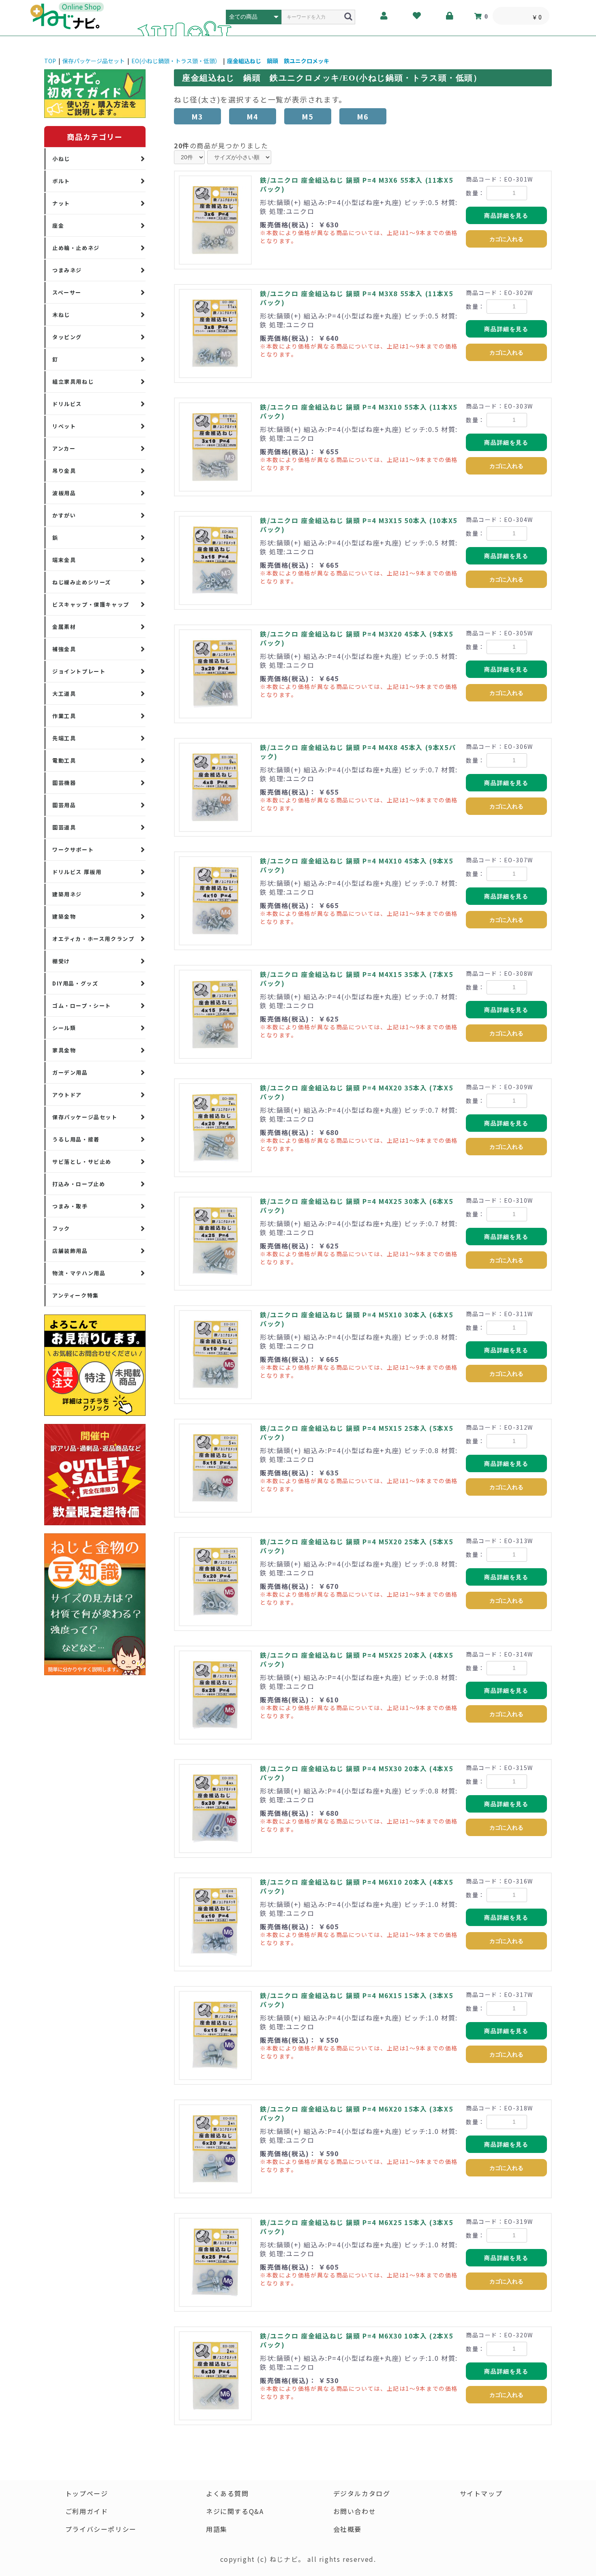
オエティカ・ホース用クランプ (93, 939)
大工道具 (64, 694)
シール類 (64, 1028)
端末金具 (64, 560)
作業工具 (64, 716)
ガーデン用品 (70, 1072)
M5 (308, 116)
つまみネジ (67, 270)
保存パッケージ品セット (94, 61)
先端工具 (64, 738)
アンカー (64, 448)
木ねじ (61, 315)
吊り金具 (64, 471)
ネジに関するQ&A (235, 2511)
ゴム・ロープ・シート (82, 1006)
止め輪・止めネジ (76, 248)
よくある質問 (227, 2493)
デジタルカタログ (362, 2493)
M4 (253, 116)
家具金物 (64, 1050)
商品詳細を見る (506, 216)
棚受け (61, 961)
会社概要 (347, 2529)
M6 (363, 116)
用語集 (217, 2529)
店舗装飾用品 (70, 1251)
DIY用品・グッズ (75, 983)
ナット (61, 203)
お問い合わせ (355, 2511)
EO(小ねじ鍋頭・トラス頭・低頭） (176, 61)
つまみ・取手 (70, 1206)
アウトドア (67, 1095)
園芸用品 (64, 805)
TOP (50, 61)
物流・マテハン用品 (79, 1273)
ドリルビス (67, 404)
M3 (197, 116)
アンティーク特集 (76, 1295)
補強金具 (64, 649)
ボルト (61, 181)
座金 (58, 226)
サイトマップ (481, 2493)
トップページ (87, 2493)
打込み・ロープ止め (79, 1184)
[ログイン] (450, 16)
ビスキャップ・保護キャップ (91, 604)
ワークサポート (73, 850)
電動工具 (64, 760)
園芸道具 (64, 827)
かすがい (64, 515)
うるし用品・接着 (76, 1139)
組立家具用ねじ (73, 382)
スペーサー (67, 292)
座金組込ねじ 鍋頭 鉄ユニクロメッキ (278, 61)
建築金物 (64, 916)
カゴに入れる (506, 239)
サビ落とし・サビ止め (82, 1162)
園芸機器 (64, 783)
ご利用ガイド (87, 2511)
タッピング (67, 337)
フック (61, 1228)
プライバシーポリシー (101, 2529)
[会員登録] (384, 16)
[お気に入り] (417, 16)
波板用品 (64, 493)
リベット (64, 426)
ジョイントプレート (79, 671)
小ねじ (61, 159)
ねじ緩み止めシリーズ (82, 582)
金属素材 (64, 627)
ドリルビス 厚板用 (77, 872)
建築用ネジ (67, 894)
